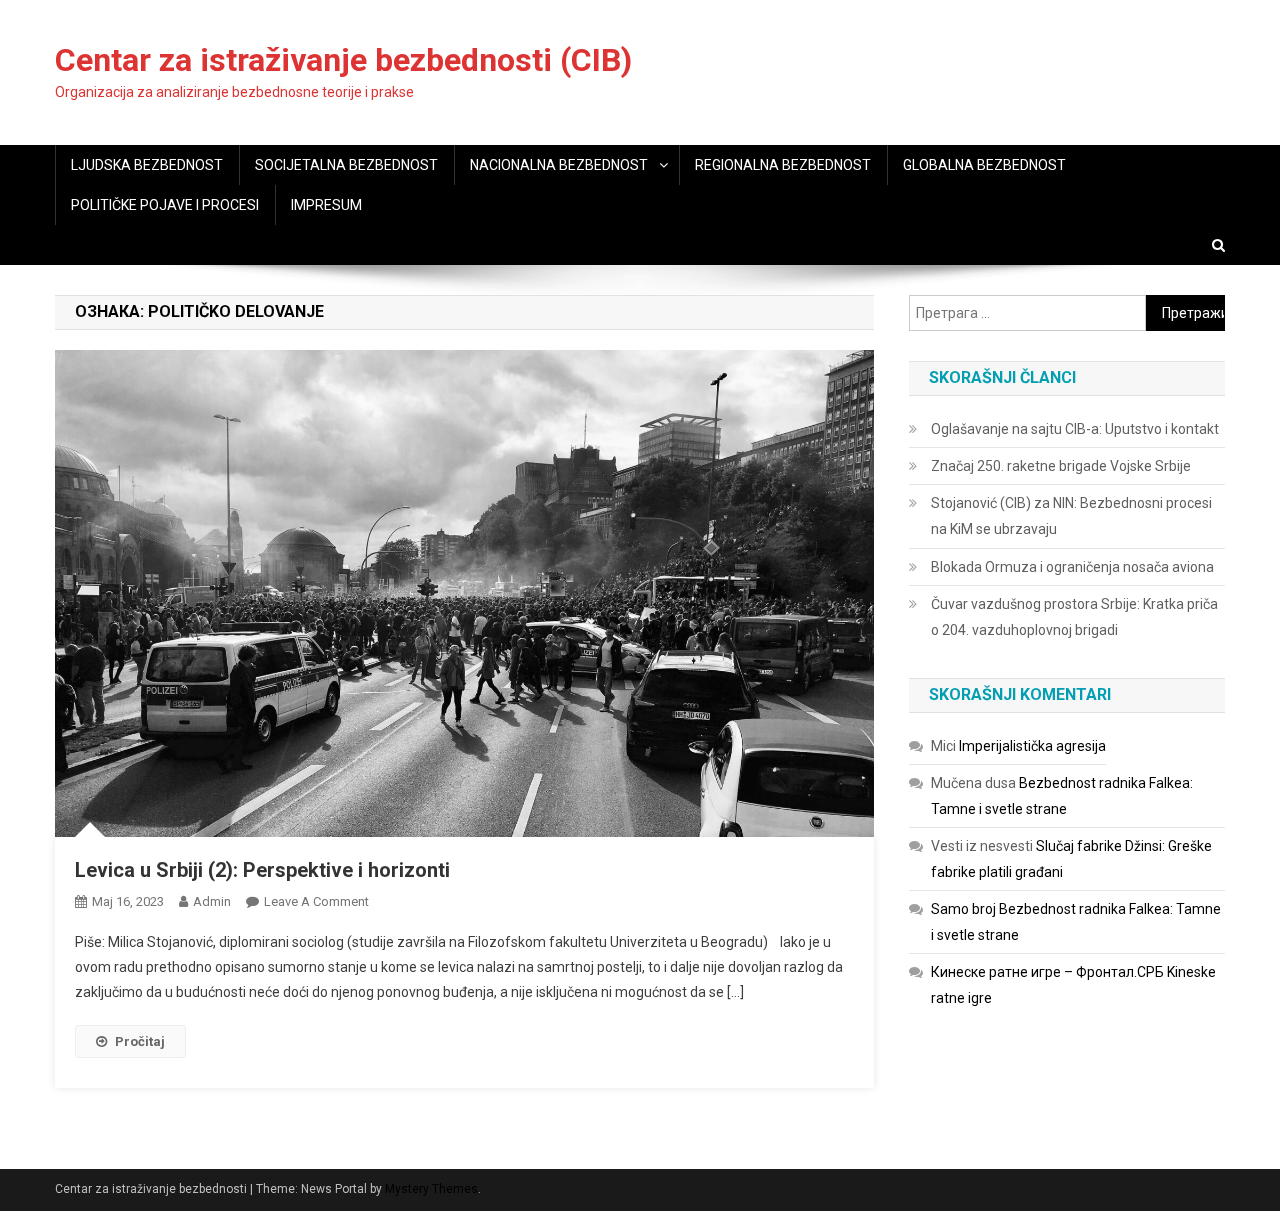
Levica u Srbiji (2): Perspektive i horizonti (262, 870)
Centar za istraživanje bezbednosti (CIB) (343, 60)
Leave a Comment (316, 901)
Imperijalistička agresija (1032, 746)
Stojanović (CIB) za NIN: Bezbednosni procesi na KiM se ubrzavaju (1071, 516)
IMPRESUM (326, 205)
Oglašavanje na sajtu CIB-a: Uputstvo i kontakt (1075, 429)
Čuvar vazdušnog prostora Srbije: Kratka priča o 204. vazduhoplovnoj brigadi (1074, 617)
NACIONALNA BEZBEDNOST (559, 165)
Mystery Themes (431, 1189)
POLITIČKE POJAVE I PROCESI (165, 205)
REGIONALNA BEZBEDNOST (783, 165)
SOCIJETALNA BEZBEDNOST (346, 165)
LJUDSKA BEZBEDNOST (147, 165)
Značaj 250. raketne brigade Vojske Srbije (1061, 466)
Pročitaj (140, 1041)
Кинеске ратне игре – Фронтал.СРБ (1047, 972)
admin (212, 901)
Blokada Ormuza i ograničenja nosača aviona (1072, 567)
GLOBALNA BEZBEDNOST (984, 165)
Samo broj (963, 909)
